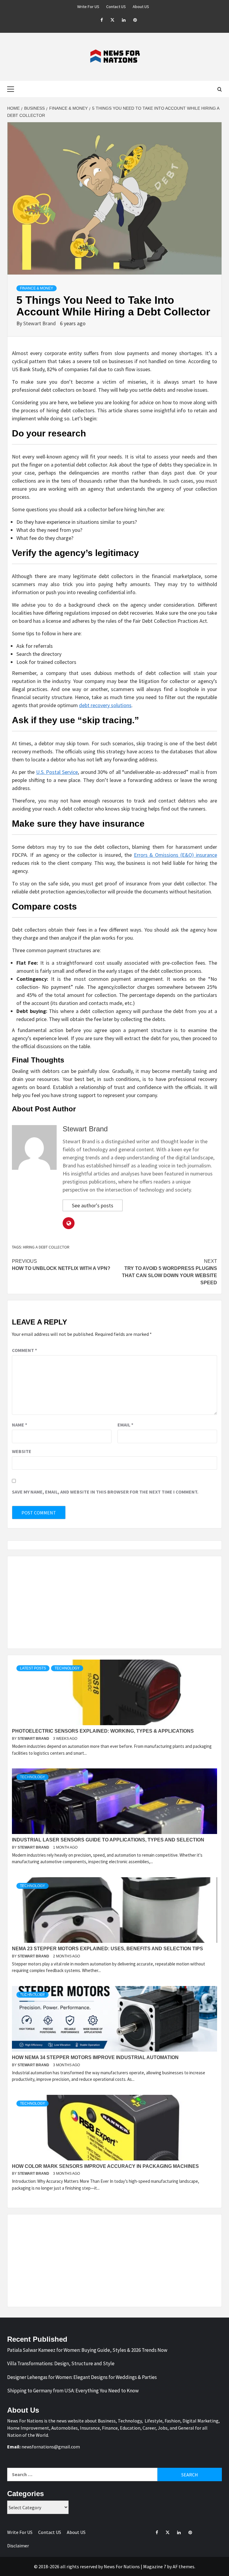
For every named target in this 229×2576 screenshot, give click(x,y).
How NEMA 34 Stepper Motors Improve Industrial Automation (95, 2057)
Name (20, 1425)
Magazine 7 (155, 2566)
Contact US (116, 7)
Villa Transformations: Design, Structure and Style (61, 2363)
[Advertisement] (114, 1602)
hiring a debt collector (46, 1247)
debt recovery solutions (105, 705)
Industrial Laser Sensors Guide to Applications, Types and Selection (108, 1840)
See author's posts (93, 1205)
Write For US (88, 7)
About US (141, 7)
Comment (24, 1350)
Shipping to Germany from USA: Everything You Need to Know (73, 2391)
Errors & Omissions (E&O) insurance (175, 855)
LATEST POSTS (33, 1668)
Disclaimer (18, 2546)
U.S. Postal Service (57, 772)
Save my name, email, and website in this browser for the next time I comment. (105, 1492)
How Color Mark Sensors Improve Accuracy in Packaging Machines (105, 2166)
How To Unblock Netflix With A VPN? (61, 1265)
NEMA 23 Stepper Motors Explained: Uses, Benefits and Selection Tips (107, 1949)
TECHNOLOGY (67, 1668)
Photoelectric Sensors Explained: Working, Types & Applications (103, 1731)
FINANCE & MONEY (37, 288)
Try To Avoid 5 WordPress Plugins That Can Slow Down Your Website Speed (170, 1272)
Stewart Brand (40, 323)
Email (125, 1425)
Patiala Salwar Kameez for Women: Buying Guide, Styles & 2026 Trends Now (87, 2350)
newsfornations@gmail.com (51, 2447)
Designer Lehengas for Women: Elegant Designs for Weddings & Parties (82, 2377)
